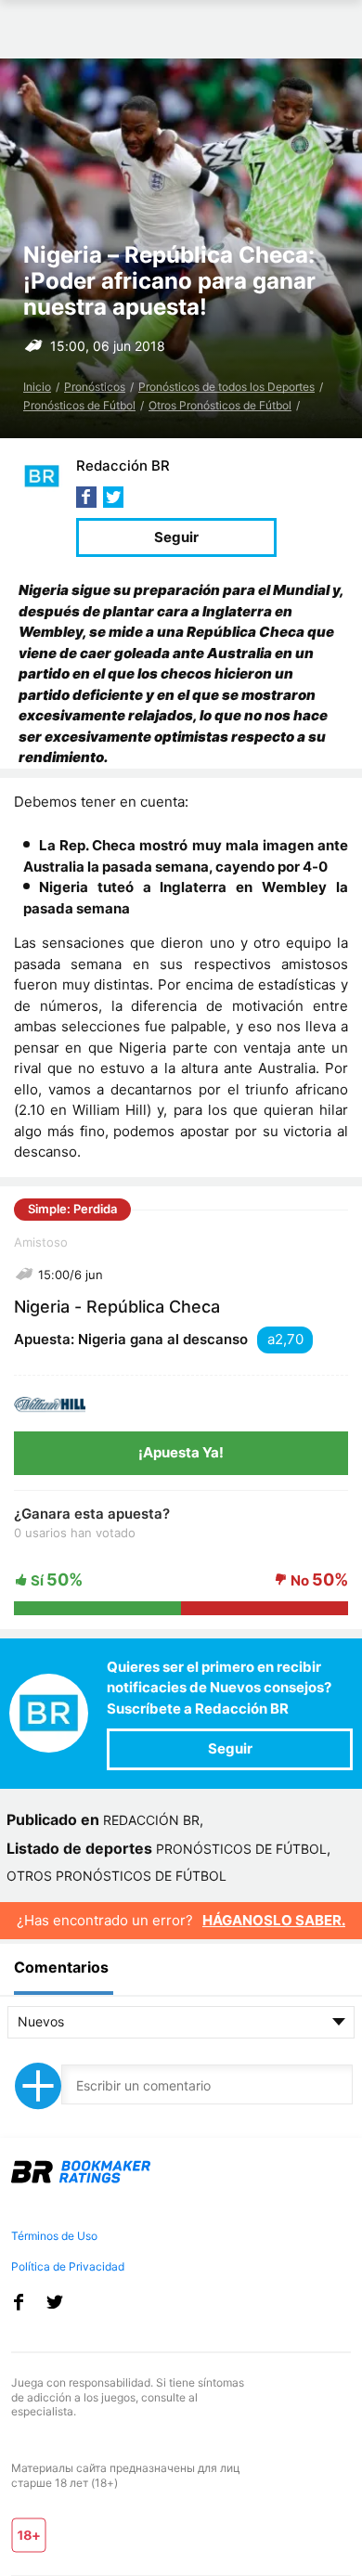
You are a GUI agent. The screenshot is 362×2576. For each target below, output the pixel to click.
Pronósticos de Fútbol (79, 405)
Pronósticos (95, 387)
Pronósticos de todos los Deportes (226, 387)
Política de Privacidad (68, 2266)
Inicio (37, 387)
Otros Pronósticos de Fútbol (220, 405)
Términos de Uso (54, 2236)
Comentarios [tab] (61, 1967)
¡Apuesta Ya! (181, 1452)
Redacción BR (123, 466)
